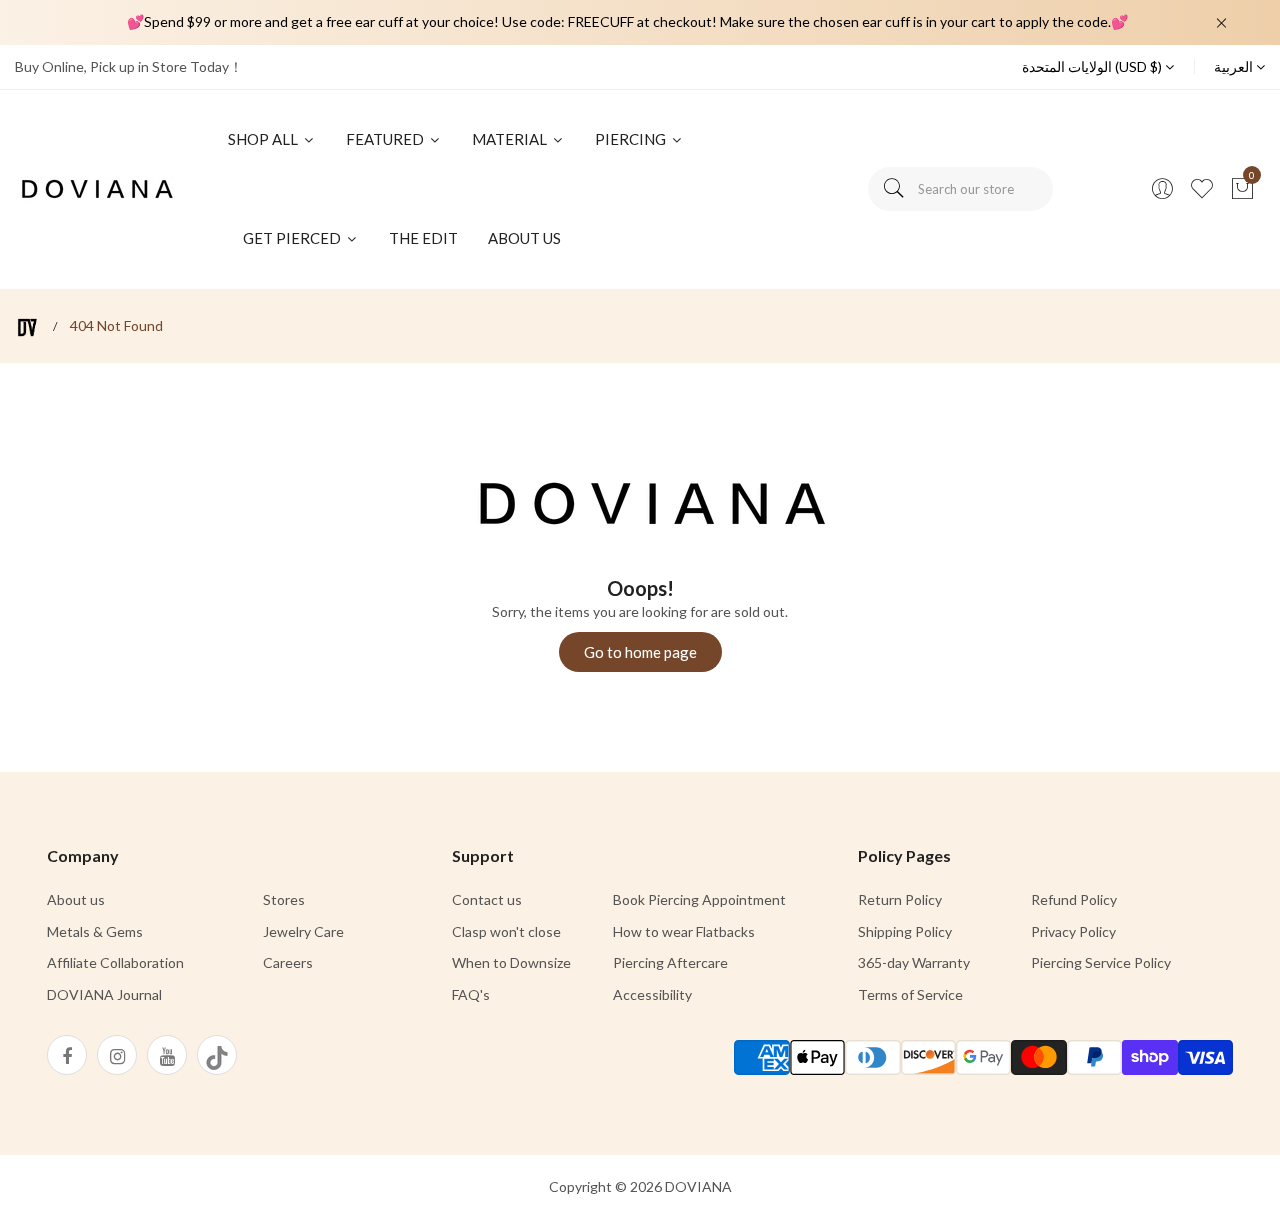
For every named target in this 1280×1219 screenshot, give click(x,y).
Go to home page (640, 652)
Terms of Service (910, 994)
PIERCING (632, 139)
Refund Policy (1074, 899)
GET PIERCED (293, 238)
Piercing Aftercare (670, 962)
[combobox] (960, 189)
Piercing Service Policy (1101, 962)
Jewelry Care (303, 931)
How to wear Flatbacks (684, 931)
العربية (1235, 66)
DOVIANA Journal (104, 994)
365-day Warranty (914, 962)
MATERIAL (511, 139)
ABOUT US (524, 238)
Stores (284, 899)
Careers (288, 962)
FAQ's (471, 994)
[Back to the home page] (27, 327)
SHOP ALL (264, 139)
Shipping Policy (905, 931)
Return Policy (900, 899)
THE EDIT (423, 238)
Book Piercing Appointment (699, 899)
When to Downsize (511, 962)
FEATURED (386, 139)
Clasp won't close (506, 931)
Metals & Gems (95, 931)
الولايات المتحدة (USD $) (1093, 66)
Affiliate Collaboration (115, 962)
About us (76, 899)
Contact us (487, 899)
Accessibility (652, 994)
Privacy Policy (1073, 931)
